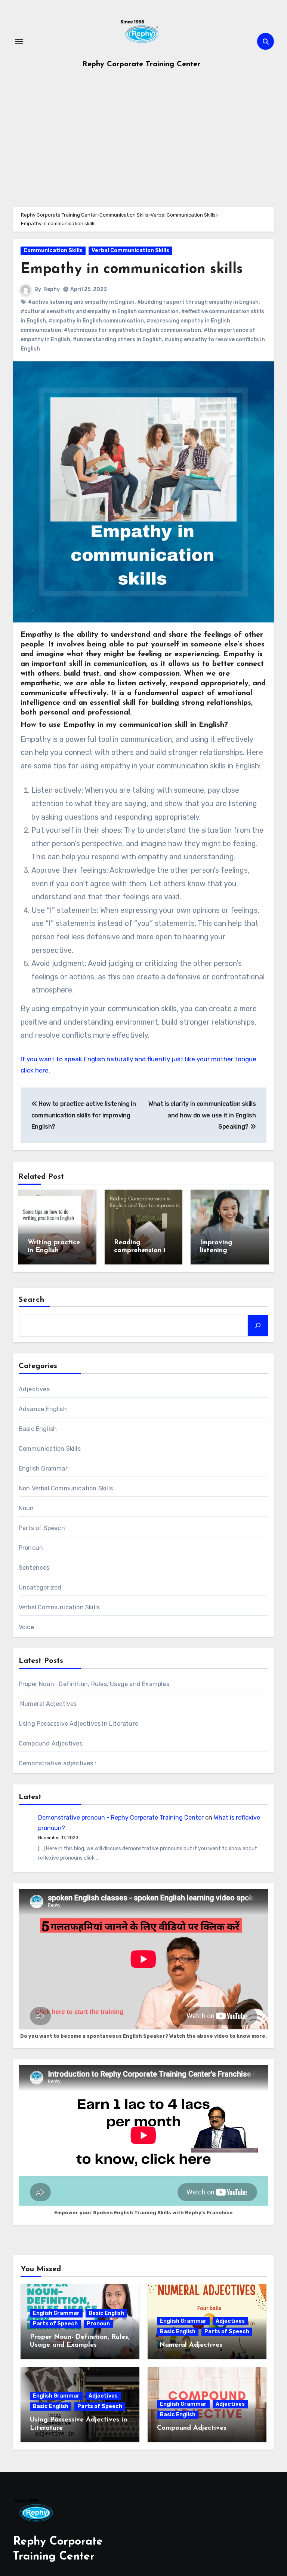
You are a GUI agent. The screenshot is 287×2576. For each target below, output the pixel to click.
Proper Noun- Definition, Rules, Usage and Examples (94, 1684)
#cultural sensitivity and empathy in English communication (100, 311)
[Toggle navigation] (19, 42)
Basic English (38, 1429)
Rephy (52, 289)
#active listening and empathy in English (81, 302)
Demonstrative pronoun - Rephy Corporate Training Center (121, 1818)
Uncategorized (40, 1587)
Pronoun (31, 1548)
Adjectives (34, 1389)
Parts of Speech (42, 1528)
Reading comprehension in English (142, 1251)
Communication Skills (53, 250)
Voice (26, 1627)
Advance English (43, 1409)
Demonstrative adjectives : (58, 1763)
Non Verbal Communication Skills (66, 1488)
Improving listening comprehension (224, 1251)
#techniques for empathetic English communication (132, 330)
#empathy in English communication (96, 321)
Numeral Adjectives (48, 1704)
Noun (26, 1508)
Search (32, 1300)
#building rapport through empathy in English (198, 302)
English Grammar (43, 1468)
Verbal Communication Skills (130, 250)
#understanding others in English (117, 339)
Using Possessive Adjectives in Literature (78, 1724)
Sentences (34, 1568)
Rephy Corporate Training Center (141, 64)
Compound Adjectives (51, 1743)
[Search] (258, 1325)
